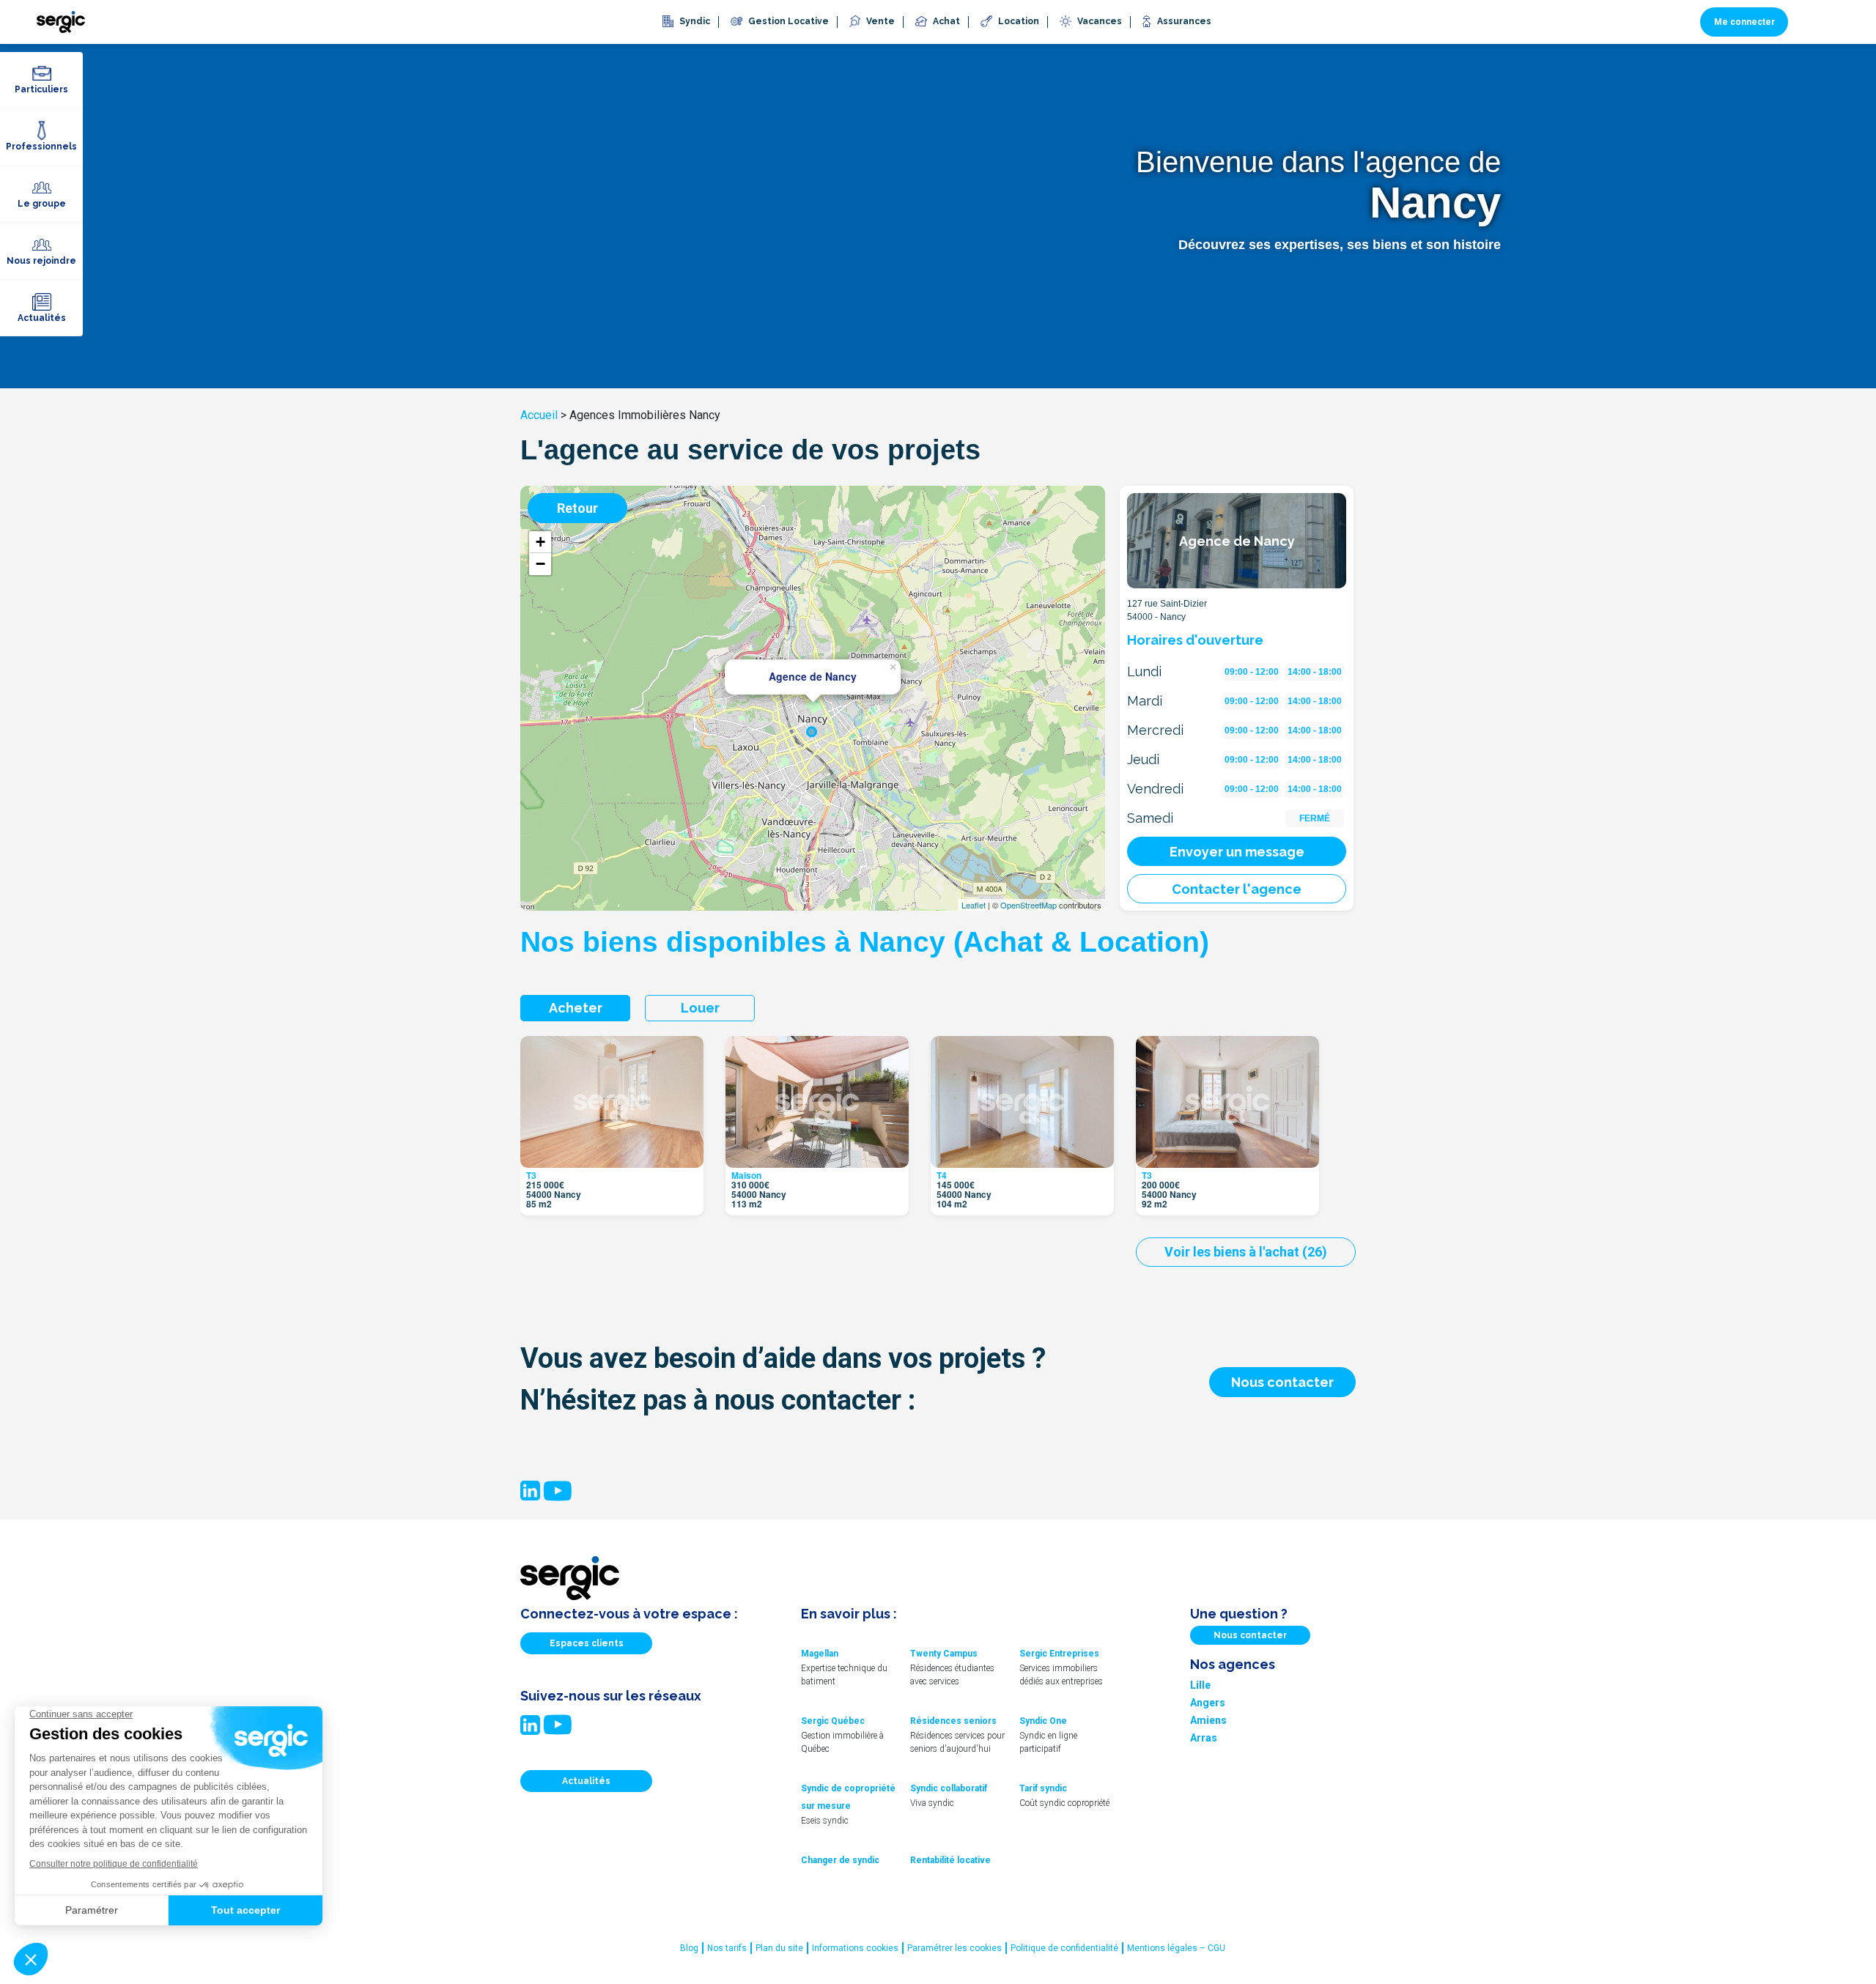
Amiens (1208, 1720)
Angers (1208, 1703)
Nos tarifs (727, 1948)
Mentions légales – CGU (1176, 1948)
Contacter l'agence (1237, 889)
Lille (1200, 1685)
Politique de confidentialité (1064, 1948)
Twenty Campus (944, 1654)
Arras (1204, 1738)
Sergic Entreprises (1059, 1654)
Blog (689, 1948)
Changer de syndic (840, 1860)
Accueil (539, 415)
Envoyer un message (1237, 852)
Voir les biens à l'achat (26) (1246, 1252)
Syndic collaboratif (949, 1788)
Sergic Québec (833, 1721)
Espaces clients (587, 1643)
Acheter (576, 1008)
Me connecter (1744, 22)
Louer (700, 1008)
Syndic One (1043, 1721)
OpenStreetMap (1029, 905)
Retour (577, 508)
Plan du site (779, 1948)
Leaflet (974, 905)
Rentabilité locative (950, 1860)
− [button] (540, 564)
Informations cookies (855, 1948)
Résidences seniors (953, 1721)
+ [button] (540, 542)
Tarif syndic (1043, 1788)
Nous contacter (1282, 1382)
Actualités (586, 1781)
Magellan (820, 1654)
